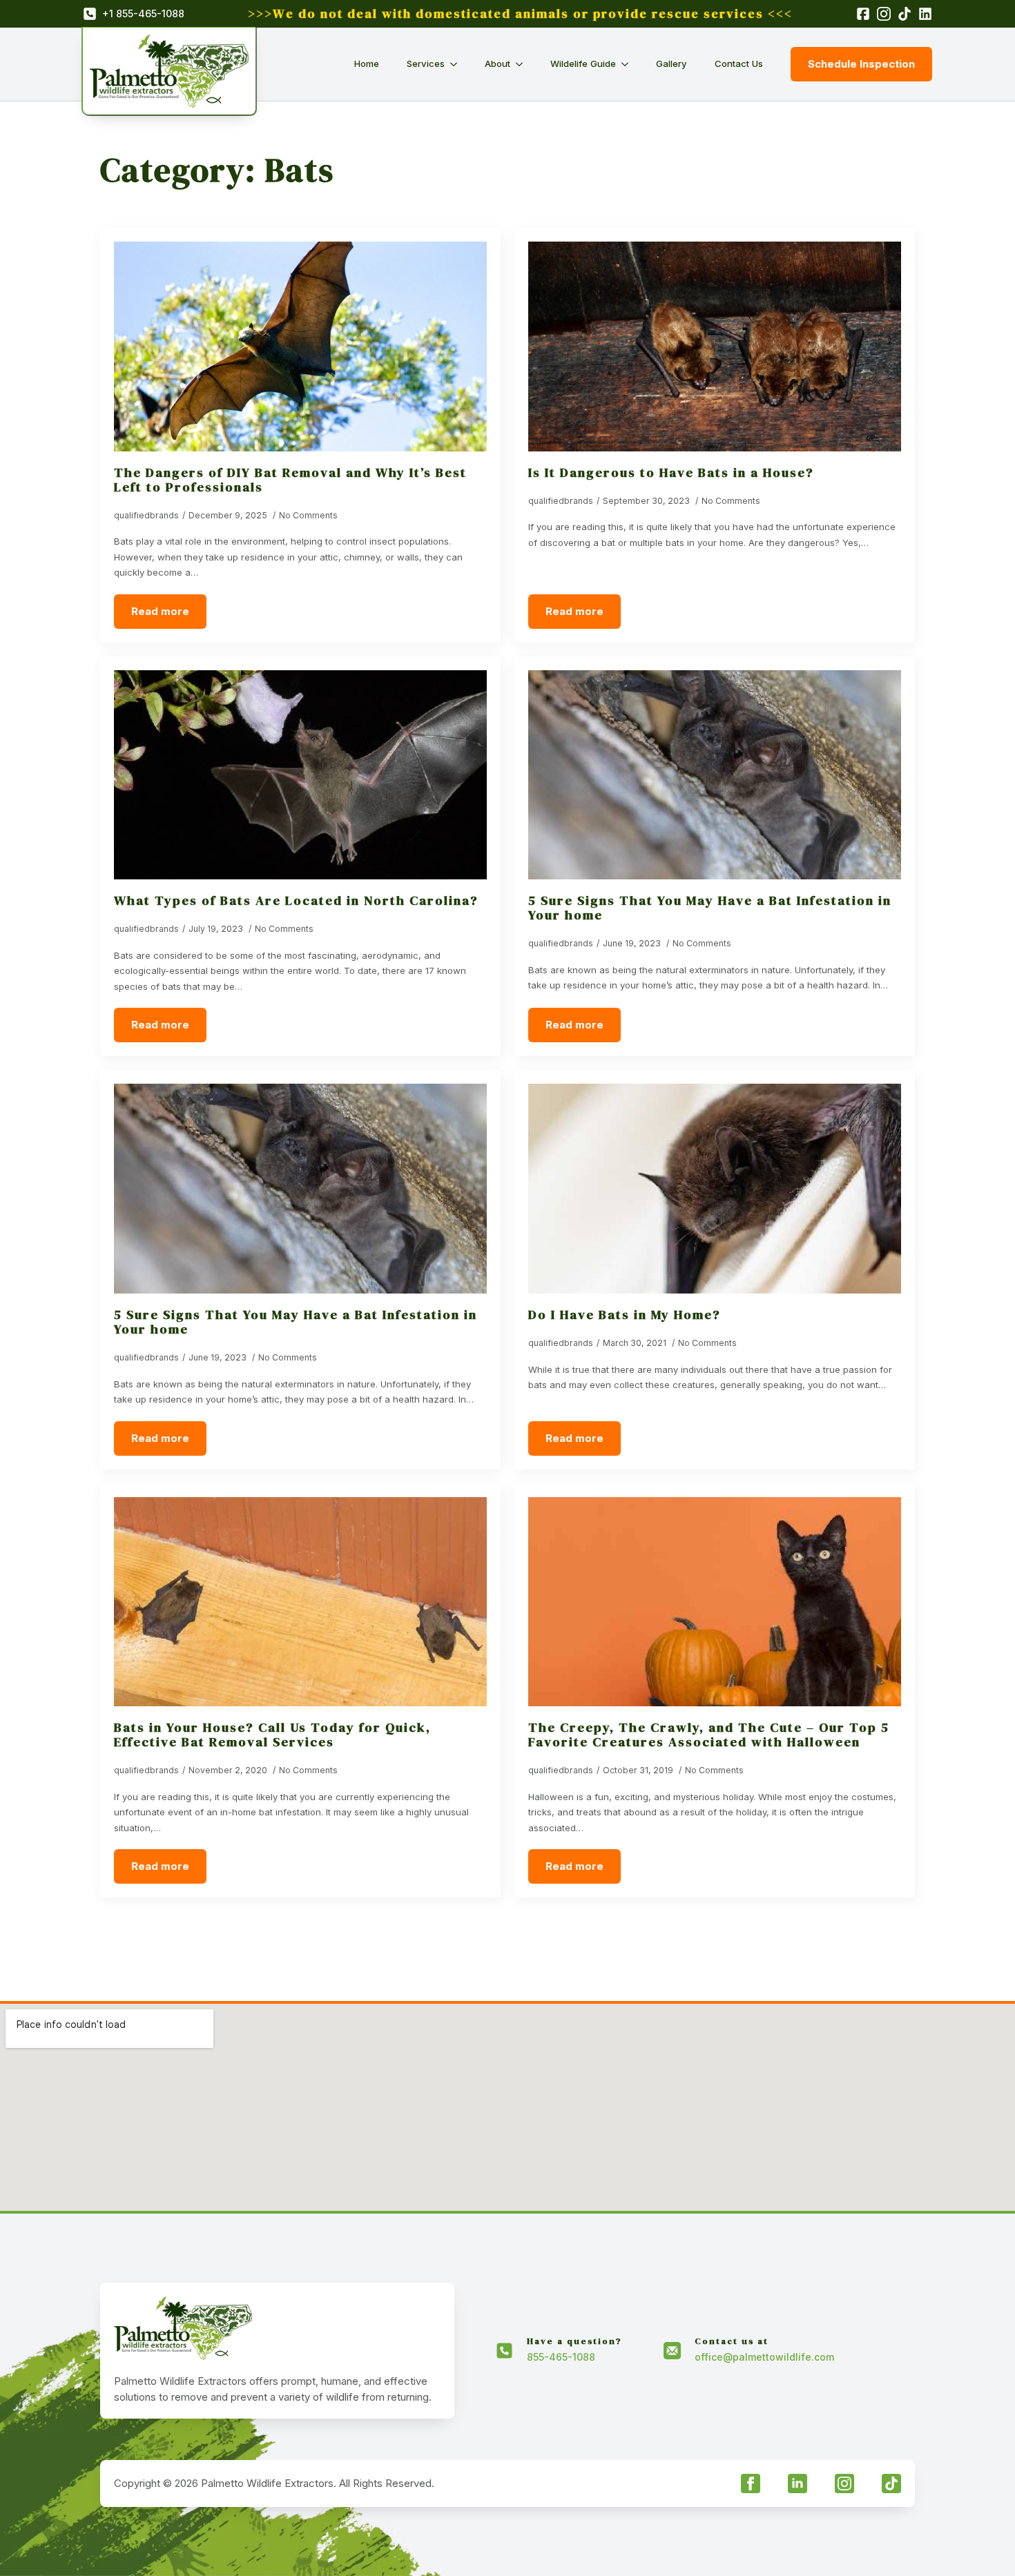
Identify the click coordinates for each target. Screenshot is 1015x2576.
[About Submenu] (523, 64)
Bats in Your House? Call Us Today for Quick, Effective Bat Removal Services (272, 1735)
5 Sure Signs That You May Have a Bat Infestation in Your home (710, 908)
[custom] (891, 2484)
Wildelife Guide (583, 64)
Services (426, 64)
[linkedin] (797, 2484)
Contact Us (739, 64)
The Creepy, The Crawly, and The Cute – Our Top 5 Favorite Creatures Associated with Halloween (709, 1735)
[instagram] (844, 2484)
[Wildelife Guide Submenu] (629, 64)
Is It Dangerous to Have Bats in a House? (671, 472)
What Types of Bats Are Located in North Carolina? (296, 900)
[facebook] (751, 2484)
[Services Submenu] (458, 64)
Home (367, 64)
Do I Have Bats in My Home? (625, 1315)
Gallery (671, 64)
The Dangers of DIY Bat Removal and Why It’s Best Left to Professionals (290, 480)
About (497, 64)
